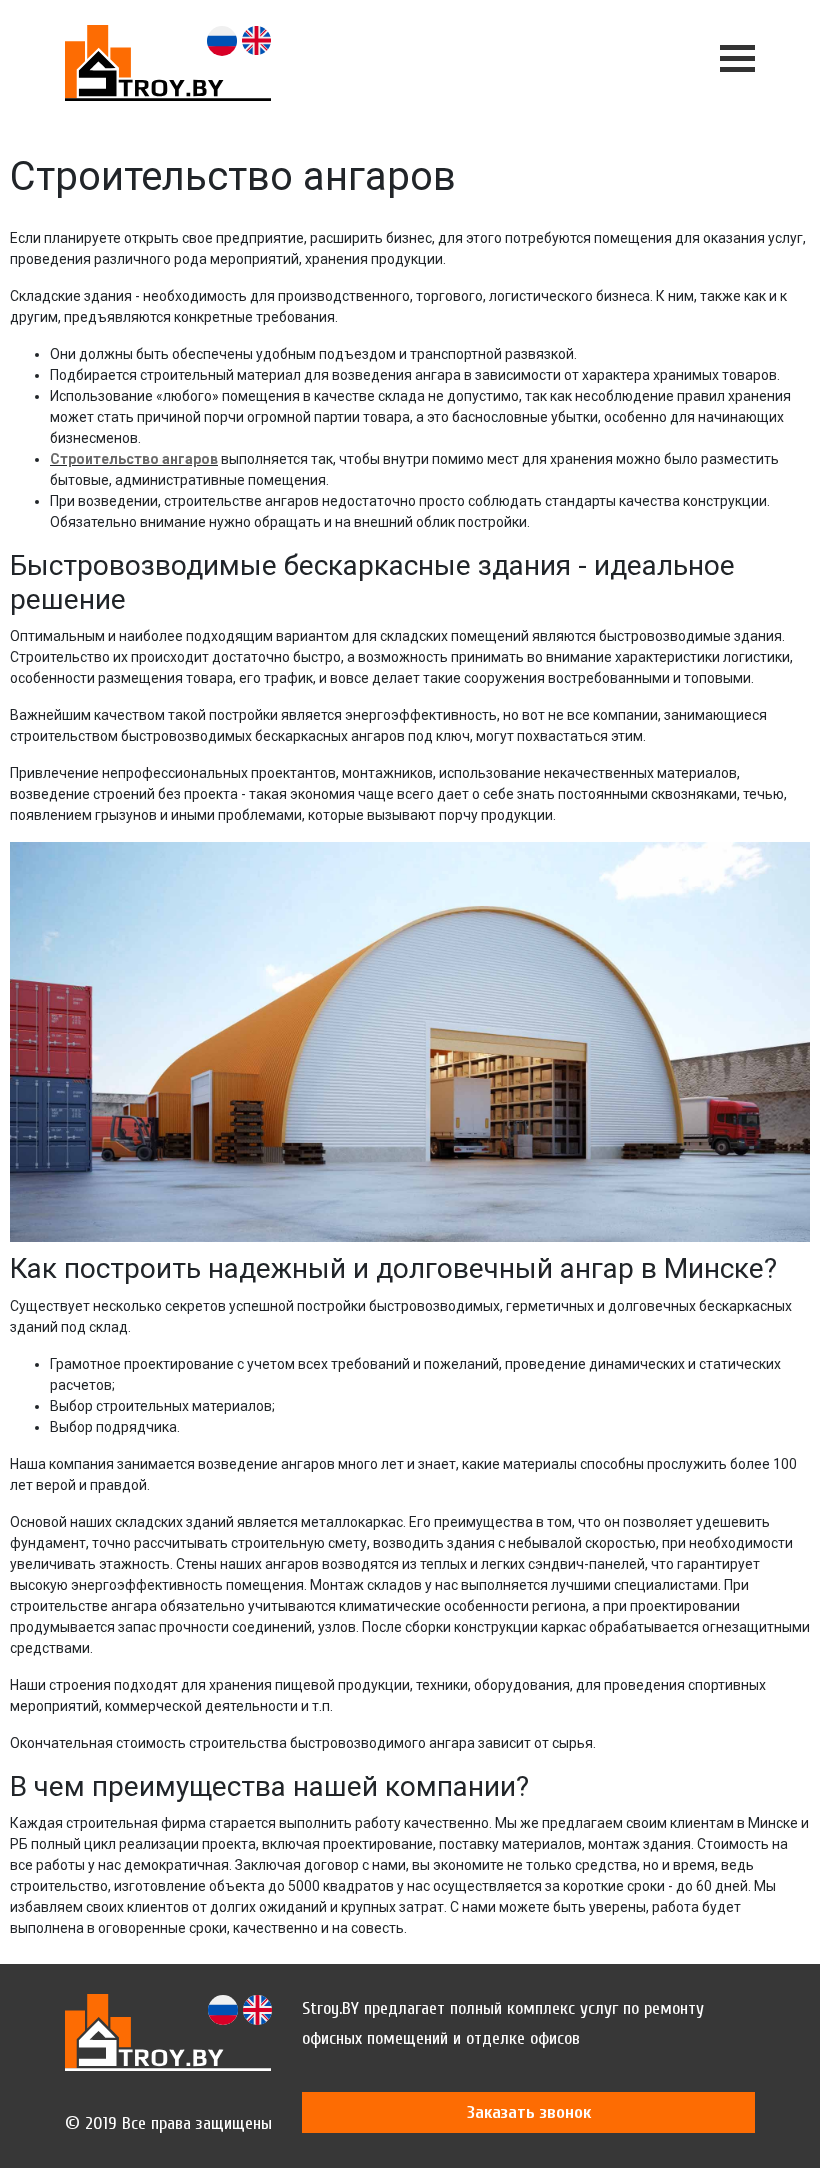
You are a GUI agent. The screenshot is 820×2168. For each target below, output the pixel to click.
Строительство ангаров (134, 459)
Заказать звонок (529, 2112)
